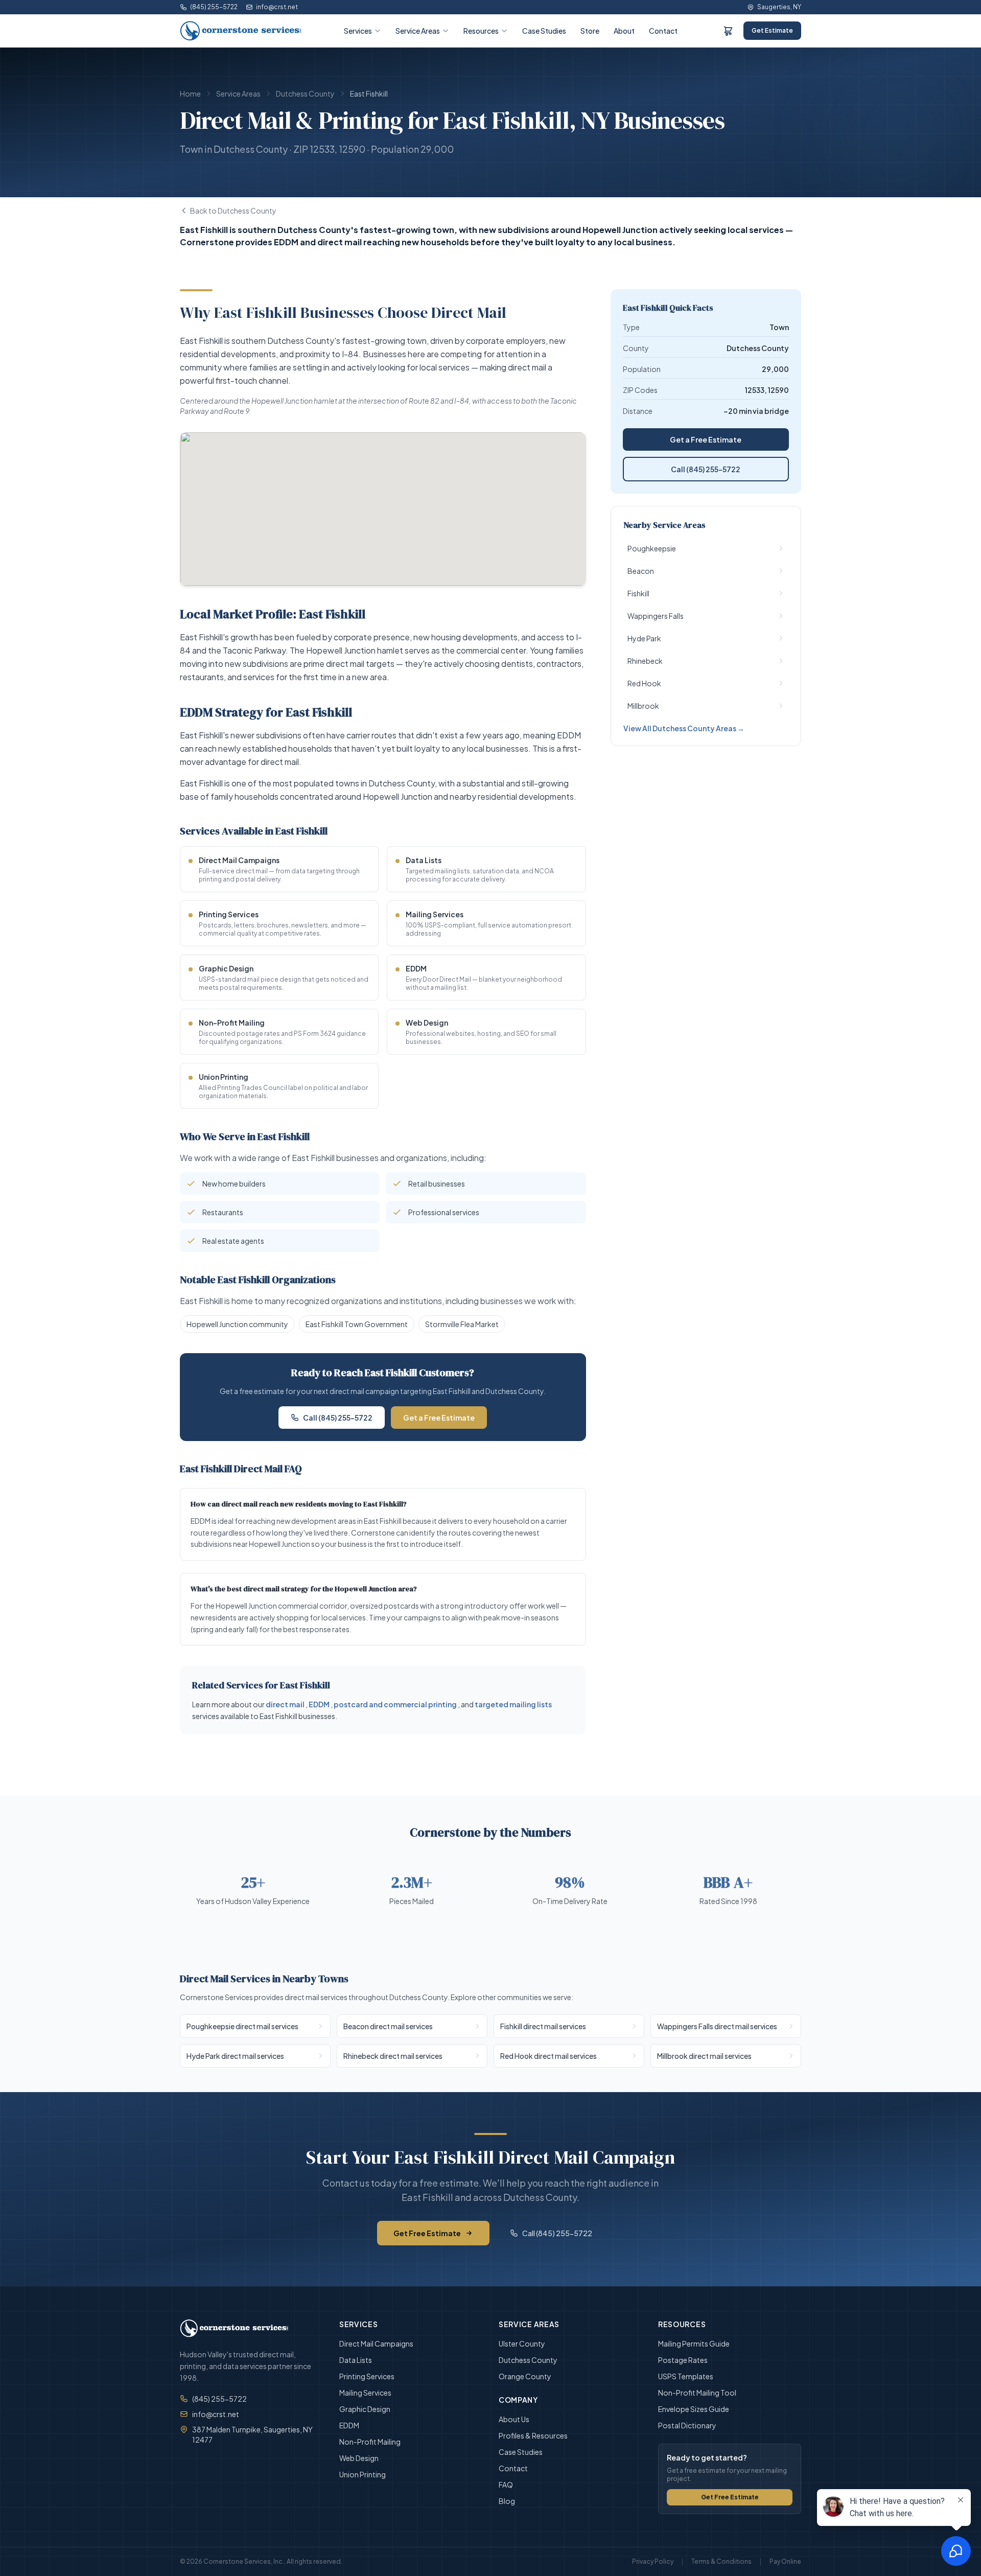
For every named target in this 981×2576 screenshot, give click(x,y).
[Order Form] (728, 31)
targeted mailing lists (513, 1704)
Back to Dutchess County (233, 211)
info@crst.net (277, 7)
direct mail (285, 1704)
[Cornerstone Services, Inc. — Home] (241, 31)
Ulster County (522, 2343)
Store (590, 31)
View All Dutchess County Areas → (684, 728)
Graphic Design (365, 2409)
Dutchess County (305, 94)
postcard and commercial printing (395, 1704)
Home (190, 94)
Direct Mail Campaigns (376, 2343)
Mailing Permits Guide (694, 2343)
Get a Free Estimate (439, 1418)
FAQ (506, 2485)
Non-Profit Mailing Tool (697, 2393)
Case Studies (544, 31)
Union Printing (363, 2474)
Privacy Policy (653, 2561)
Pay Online (785, 2561)
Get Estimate (772, 30)
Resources (481, 31)
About (624, 31)
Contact (663, 31)
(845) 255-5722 (214, 7)
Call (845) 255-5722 (338, 1418)
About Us (514, 2419)
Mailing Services (365, 2393)
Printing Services (367, 2376)
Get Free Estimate (427, 2233)
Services (358, 31)
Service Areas (418, 31)
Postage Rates (683, 2360)
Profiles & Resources (533, 2435)
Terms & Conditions (721, 2561)
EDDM (319, 1704)
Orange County (525, 2376)
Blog (507, 2501)
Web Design (359, 2458)
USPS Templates (686, 2376)
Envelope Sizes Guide (694, 2409)
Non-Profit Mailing (370, 2442)
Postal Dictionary (687, 2425)
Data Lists (356, 2360)
